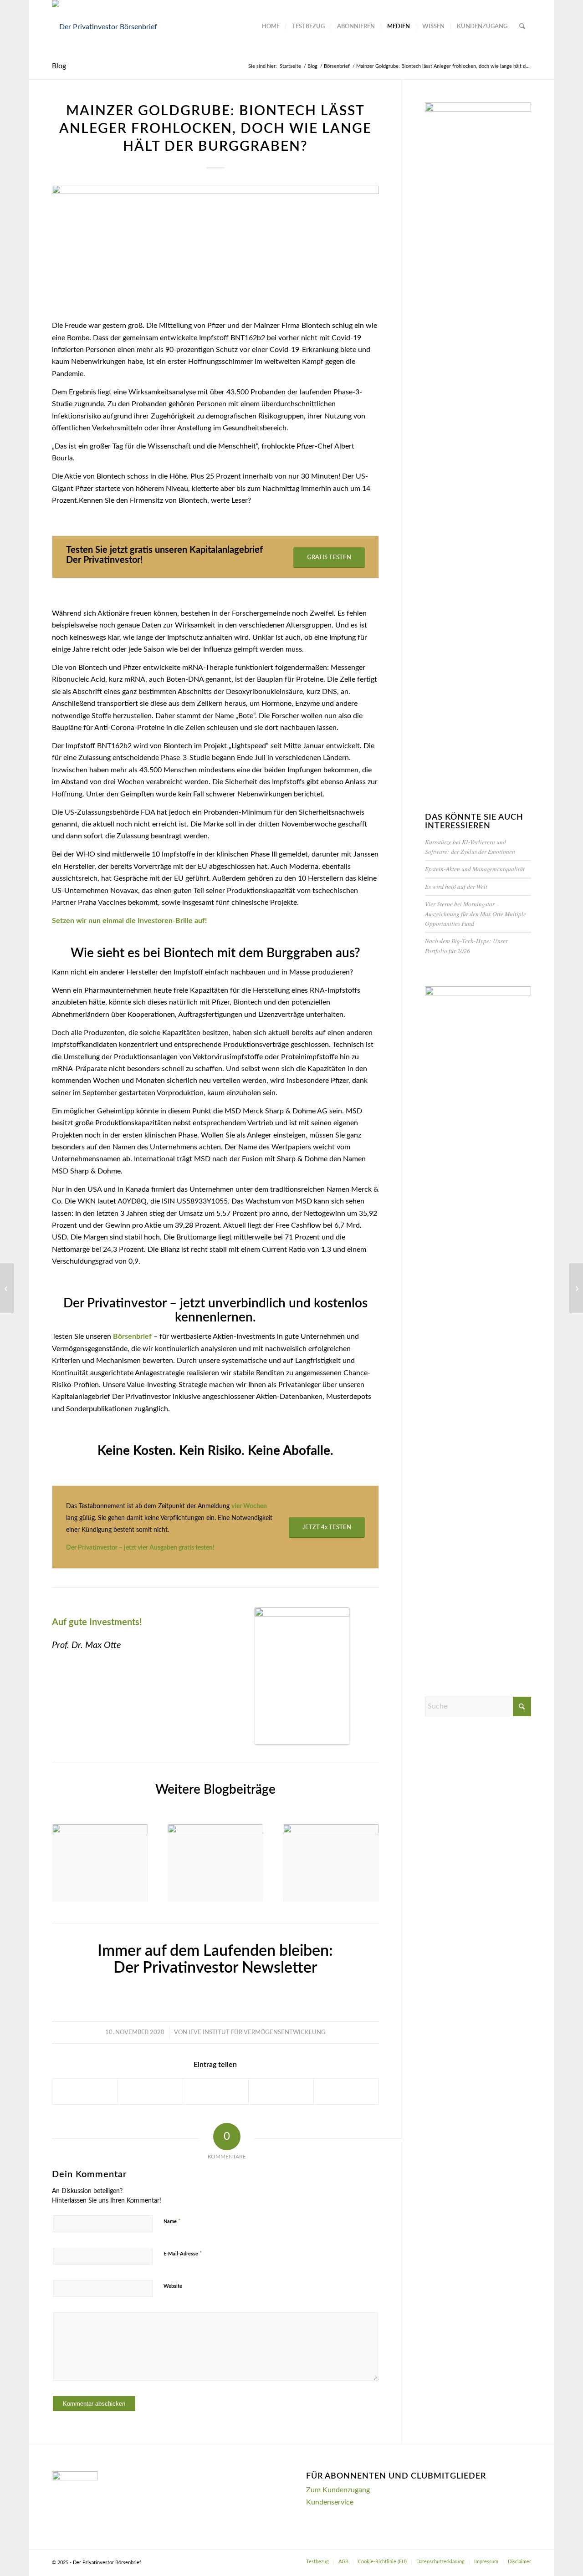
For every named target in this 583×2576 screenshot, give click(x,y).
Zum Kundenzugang (338, 2490)
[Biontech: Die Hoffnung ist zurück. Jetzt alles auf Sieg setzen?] (576, 1288)
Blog (59, 66)
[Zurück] (66, 1855)
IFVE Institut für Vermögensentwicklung (257, 2033)
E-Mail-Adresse (183, 2254)
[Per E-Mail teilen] (346, 2091)
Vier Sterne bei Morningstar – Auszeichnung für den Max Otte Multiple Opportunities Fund (476, 913)
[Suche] (522, 27)
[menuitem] (271, 27)
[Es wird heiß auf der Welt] (331, 1863)
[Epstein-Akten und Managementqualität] (216, 1863)
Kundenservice (330, 2502)
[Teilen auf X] (150, 2091)
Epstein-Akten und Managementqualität (475, 869)
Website (173, 2286)
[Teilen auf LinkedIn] (281, 2091)
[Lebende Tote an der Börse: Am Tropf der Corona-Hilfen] (7, 1288)
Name (172, 2221)
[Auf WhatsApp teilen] (215, 2091)
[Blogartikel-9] (215, 247)
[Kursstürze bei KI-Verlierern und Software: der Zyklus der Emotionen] (100, 1863)
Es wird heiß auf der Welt (456, 886)
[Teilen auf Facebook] (85, 2091)
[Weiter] (365, 1855)
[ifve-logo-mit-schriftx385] (105, 27)
